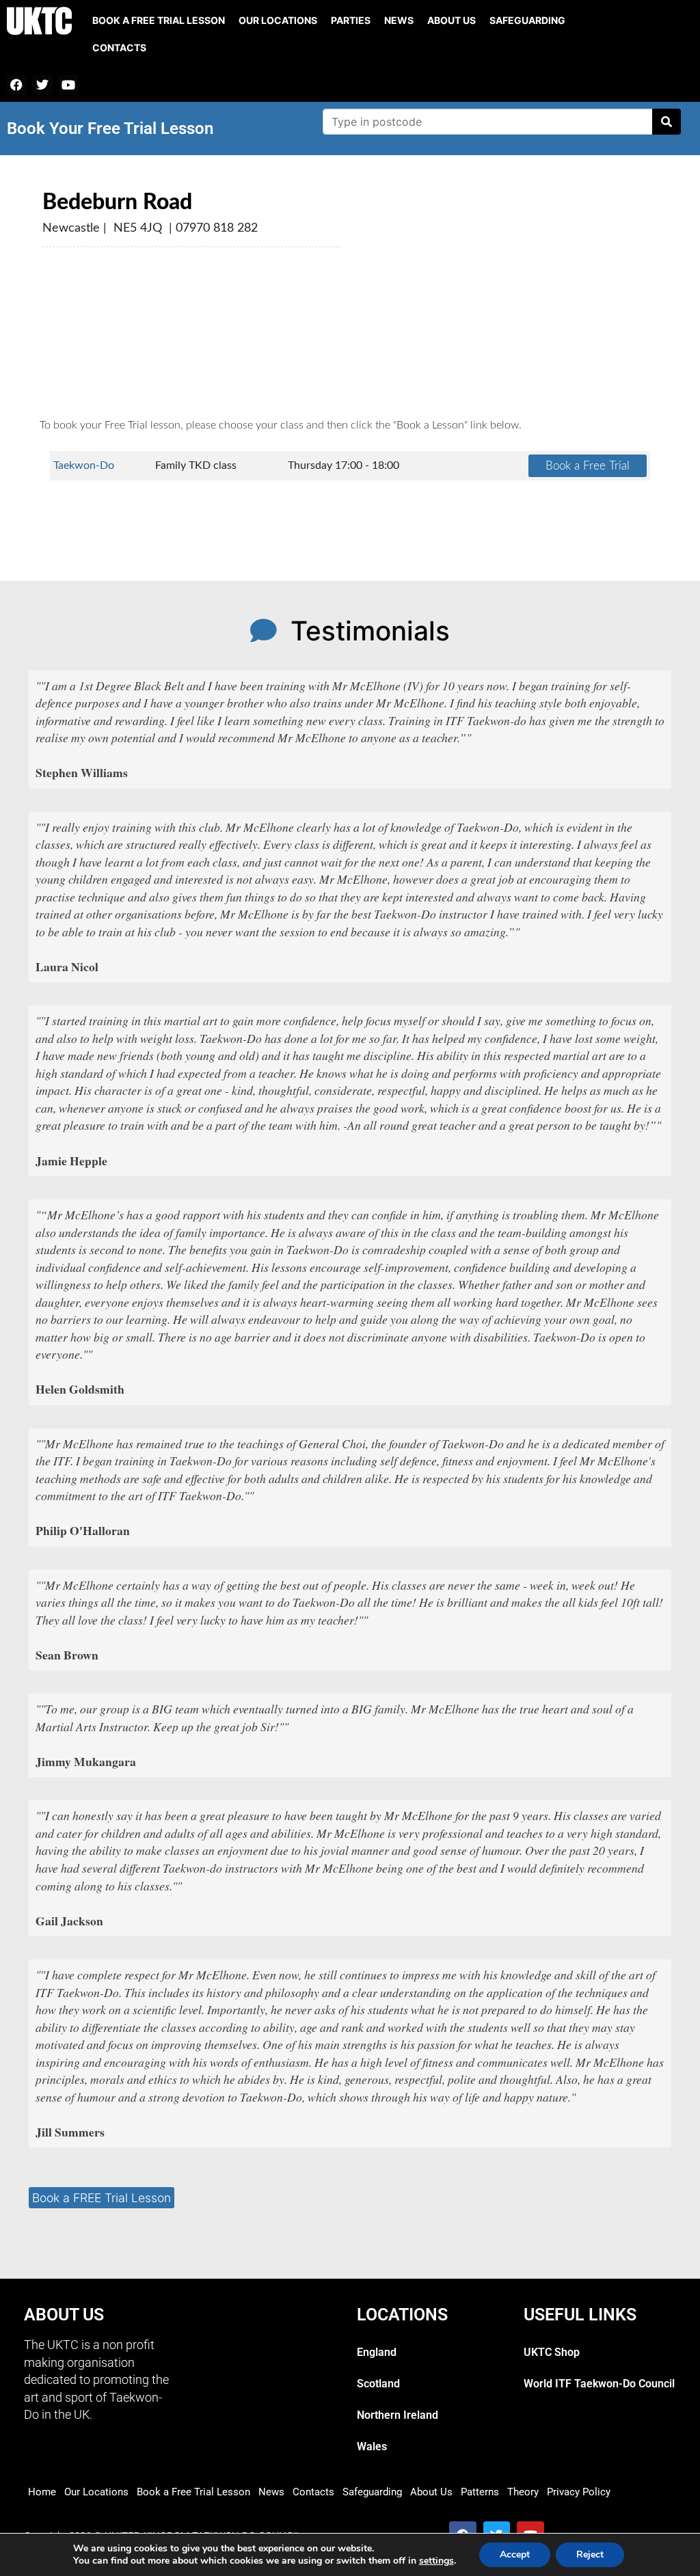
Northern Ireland (398, 2415)
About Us (452, 20)
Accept (515, 2554)
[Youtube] (69, 85)
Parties (351, 20)
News (399, 20)
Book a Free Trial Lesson (193, 2492)
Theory (523, 2492)
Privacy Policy (579, 2492)
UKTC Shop (552, 2352)
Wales (372, 2446)
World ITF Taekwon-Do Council (599, 2384)
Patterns (480, 2492)
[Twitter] (43, 85)
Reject (590, 2554)
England (377, 2352)
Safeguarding (527, 20)
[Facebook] (17, 85)
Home (42, 2492)
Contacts (119, 48)
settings (436, 2561)
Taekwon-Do (84, 465)
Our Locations (278, 20)
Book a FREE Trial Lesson (102, 2198)
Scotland (378, 2384)
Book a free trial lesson (159, 20)
